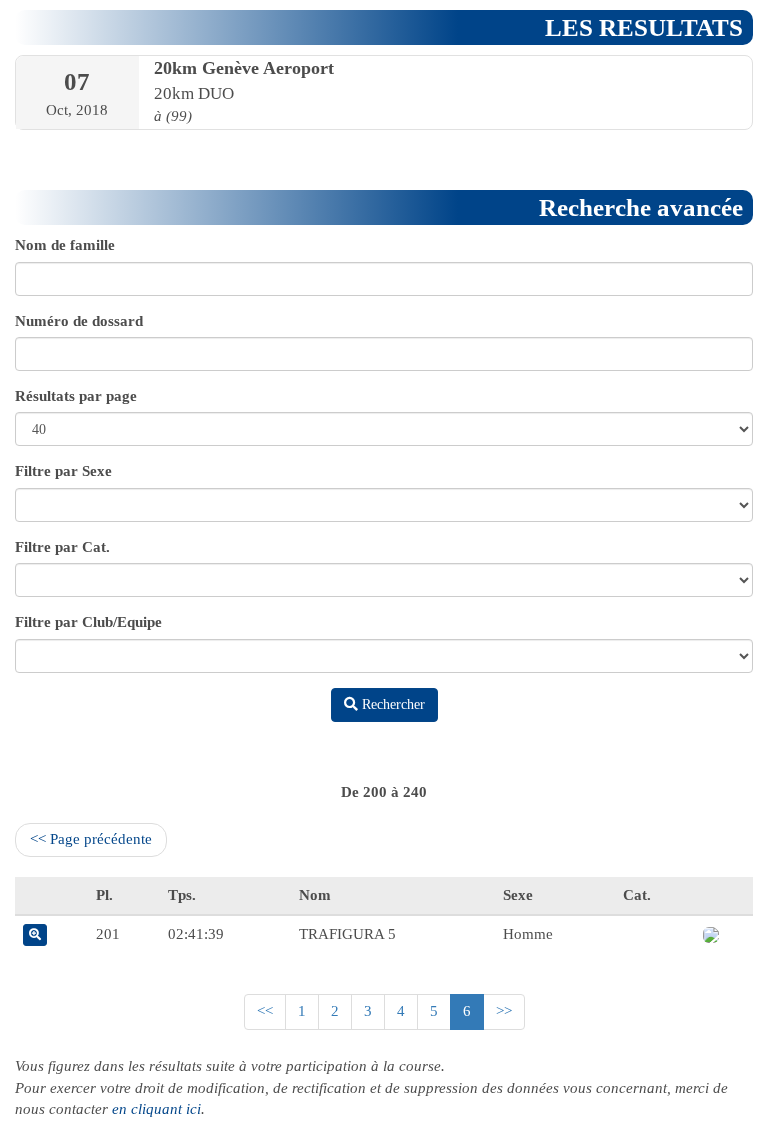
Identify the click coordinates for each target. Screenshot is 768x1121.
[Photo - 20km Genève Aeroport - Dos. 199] (711, 934)
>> (504, 1011)
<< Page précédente (91, 839)
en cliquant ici (156, 1109)
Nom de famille (65, 245)
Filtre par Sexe (63, 471)
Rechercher (391, 704)
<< (265, 1011)
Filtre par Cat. (62, 547)
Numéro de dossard (79, 321)
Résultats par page (76, 396)
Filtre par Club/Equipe (88, 622)
